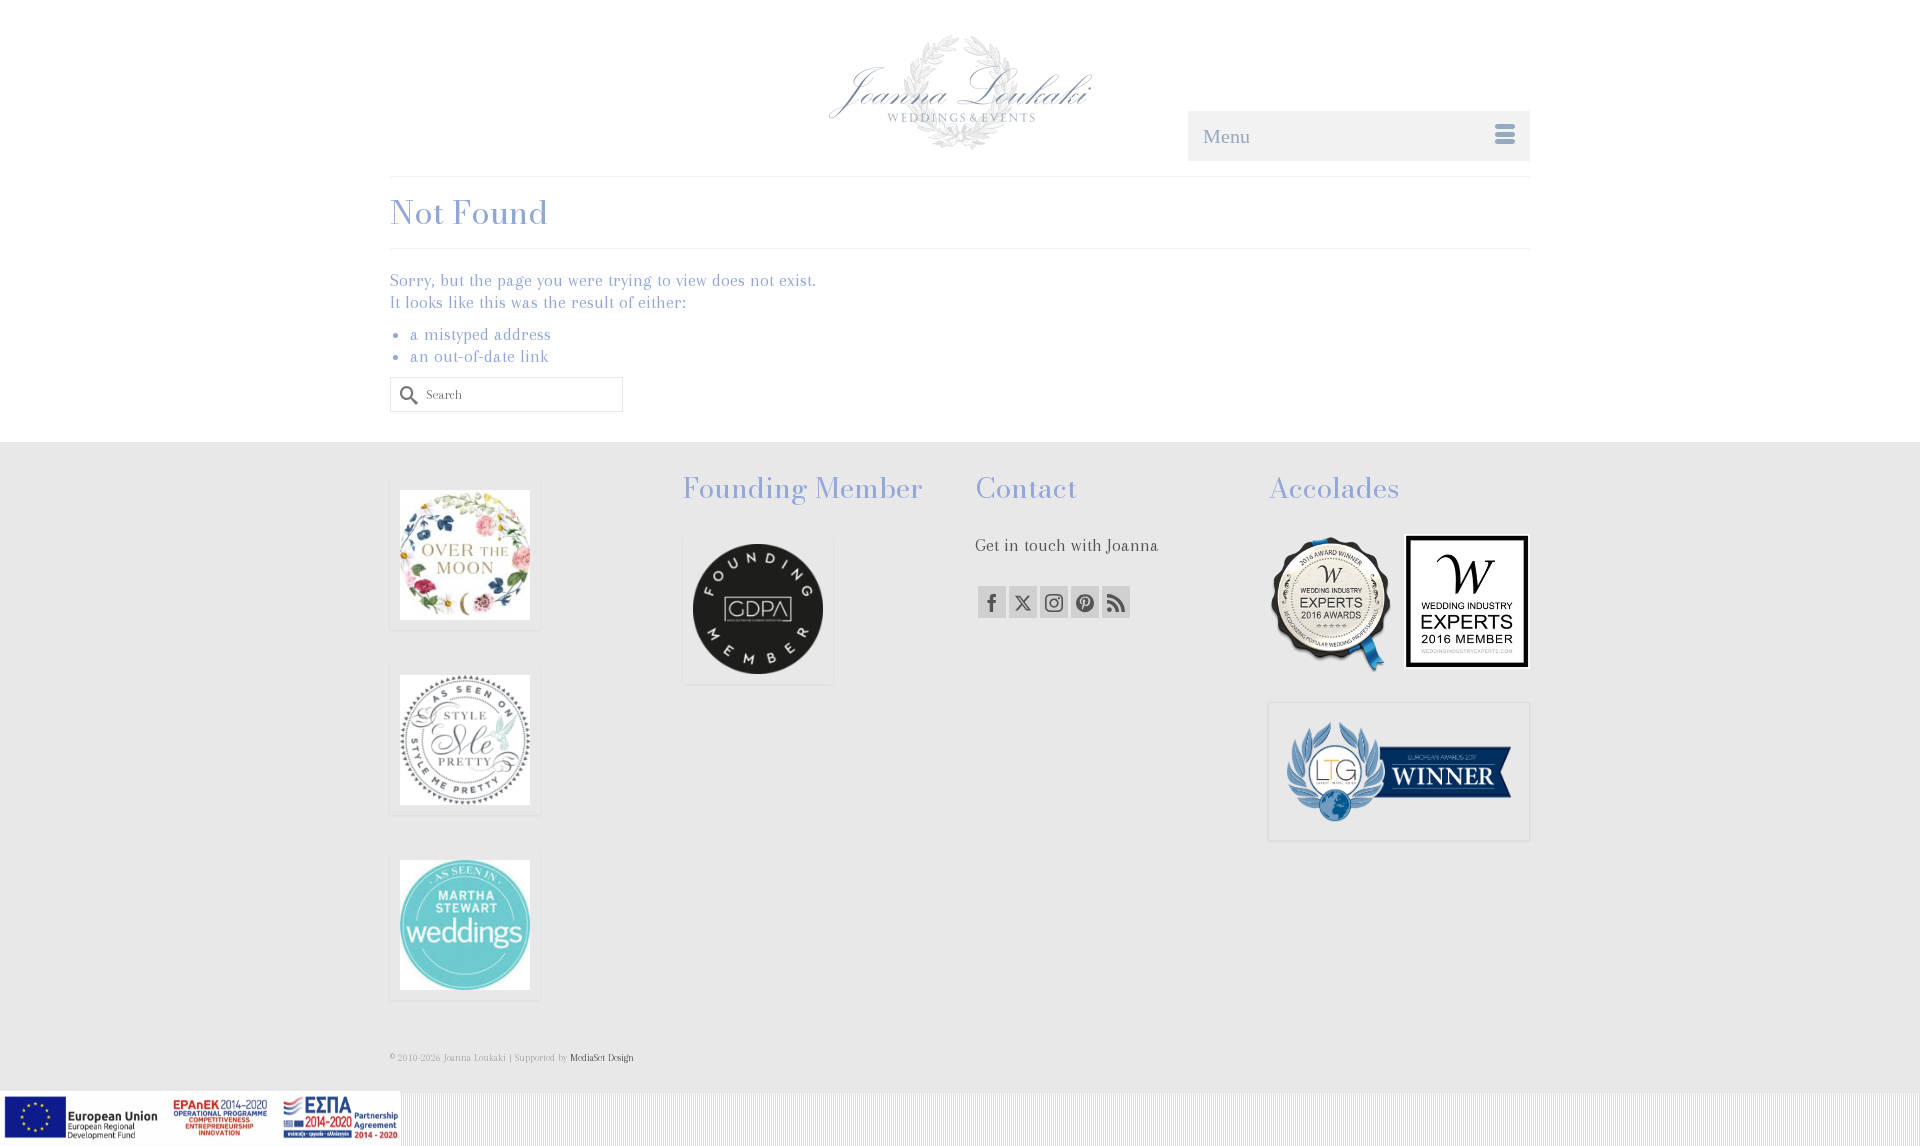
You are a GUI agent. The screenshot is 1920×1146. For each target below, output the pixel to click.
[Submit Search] (405, 394)
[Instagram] (1054, 602)
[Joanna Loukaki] (960, 92)
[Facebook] (992, 602)
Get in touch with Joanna (1067, 545)
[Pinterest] (1085, 602)
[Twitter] (1023, 602)
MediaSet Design (602, 1057)
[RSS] (1116, 602)
